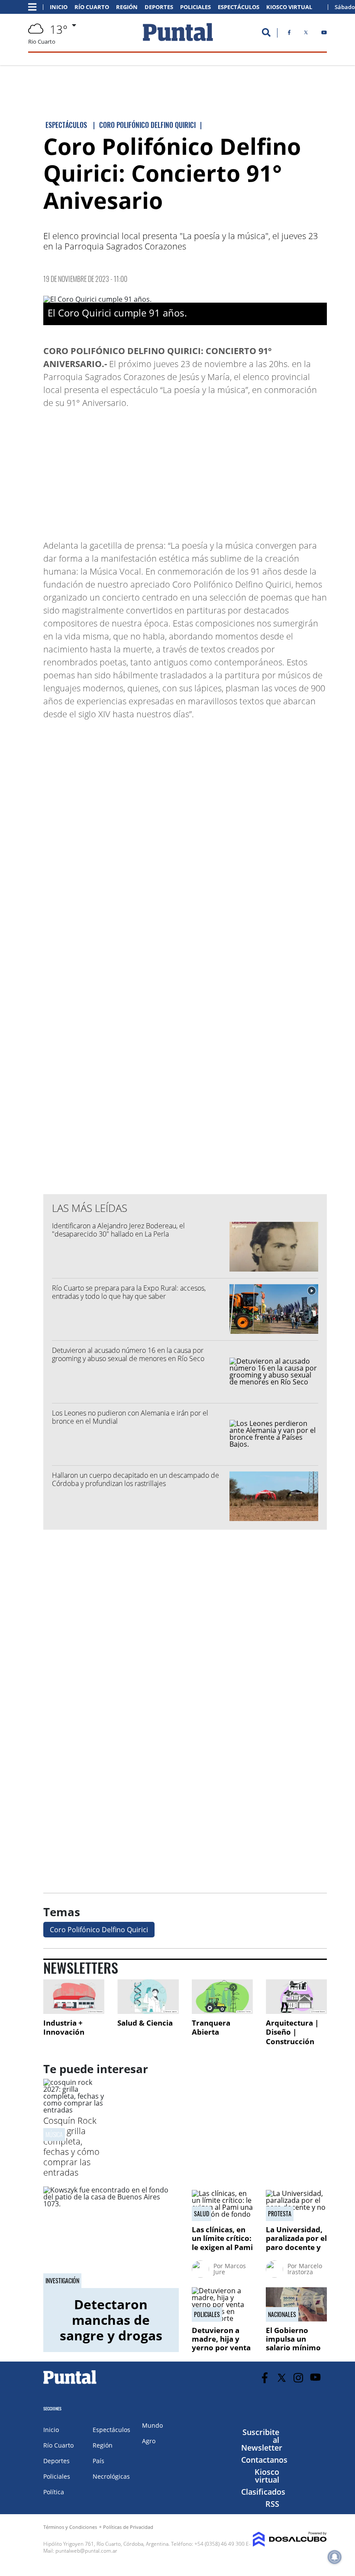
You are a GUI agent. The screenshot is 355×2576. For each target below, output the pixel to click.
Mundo (152, 2425)
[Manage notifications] (335, 2557)
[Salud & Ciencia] (148, 1996)
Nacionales (282, 2314)
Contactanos (264, 2460)
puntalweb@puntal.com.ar (86, 2551)
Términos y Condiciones (70, 2527)
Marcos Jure (230, 2269)
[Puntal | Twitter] (306, 34)
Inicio (59, 7)
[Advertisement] (258, 470)
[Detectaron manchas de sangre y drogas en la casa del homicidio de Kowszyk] (111, 2237)
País (98, 2461)
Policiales (195, 7)
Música (54, 2134)
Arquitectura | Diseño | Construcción (292, 2032)
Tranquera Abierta (211, 2028)
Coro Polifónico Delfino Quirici (99, 1930)
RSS (272, 2504)
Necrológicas (111, 2476)
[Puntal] (70, 2384)
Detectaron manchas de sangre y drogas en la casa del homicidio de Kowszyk (111, 2343)
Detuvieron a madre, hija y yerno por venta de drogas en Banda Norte (221, 2348)
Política (54, 2492)
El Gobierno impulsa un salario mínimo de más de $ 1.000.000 (293, 2348)
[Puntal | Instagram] (299, 2378)
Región (127, 7)
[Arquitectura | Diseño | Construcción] (296, 1996)
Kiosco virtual (267, 2476)
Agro (149, 2441)
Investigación (62, 2281)
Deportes (159, 7)
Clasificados (263, 2492)
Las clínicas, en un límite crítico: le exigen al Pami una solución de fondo (222, 2247)
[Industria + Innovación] (74, 1996)
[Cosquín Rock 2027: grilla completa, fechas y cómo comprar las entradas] (74, 2110)
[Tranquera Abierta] (222, 1996)
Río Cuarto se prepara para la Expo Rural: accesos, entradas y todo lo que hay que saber (129, 1292)
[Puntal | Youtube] (324, 34)
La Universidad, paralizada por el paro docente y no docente (296, 2243)
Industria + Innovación (64, 2028)
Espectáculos (239, 7)
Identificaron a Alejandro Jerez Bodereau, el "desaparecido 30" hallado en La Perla (118, 1230)
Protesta (280, 2214)
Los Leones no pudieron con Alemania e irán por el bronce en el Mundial (130, 1417)
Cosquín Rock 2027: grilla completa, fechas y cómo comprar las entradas (71, 2146)
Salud (202, 2214)
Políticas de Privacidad (128, 2527)
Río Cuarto (92, 7)
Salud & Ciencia (145, 2023)
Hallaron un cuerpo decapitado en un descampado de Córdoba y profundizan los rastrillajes (136, 1479)
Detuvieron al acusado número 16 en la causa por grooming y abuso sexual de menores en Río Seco (128, 1354)
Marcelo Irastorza (305, 2269)
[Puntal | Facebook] (289, 34)
